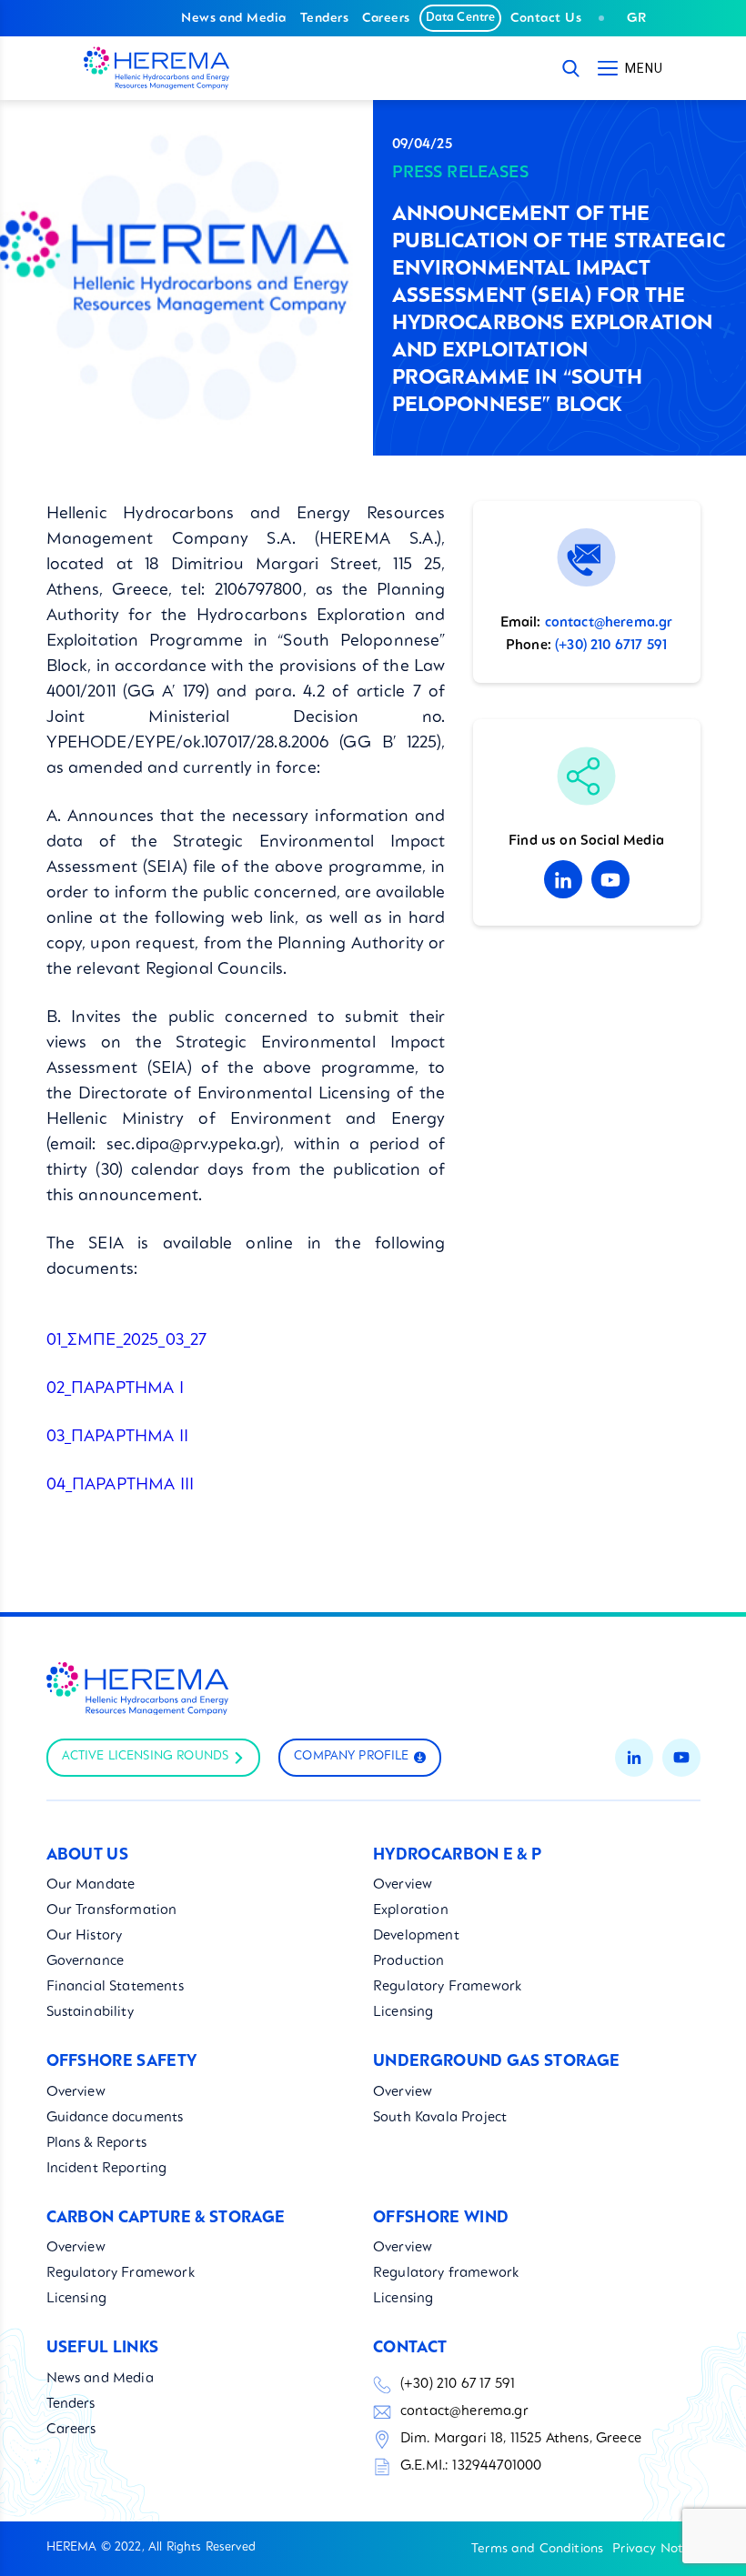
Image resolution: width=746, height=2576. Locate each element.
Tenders (324, 18)
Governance (86, 1962)
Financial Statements (115, 1987)
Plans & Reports (96, 2144)
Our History (85, 1936)
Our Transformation (112, 1911)
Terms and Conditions (537, 2549)
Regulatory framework (446, 2274)
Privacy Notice (656, 2549)
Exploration (411, 1911)
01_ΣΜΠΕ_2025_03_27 (127, 1340)
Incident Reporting (107, 2169)
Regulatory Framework (447, 1987)
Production (409, 1962)
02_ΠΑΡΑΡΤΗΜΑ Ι (115, 1388)
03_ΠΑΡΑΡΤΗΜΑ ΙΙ (117, 1437)
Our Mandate (91, 1885)
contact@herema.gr (609, 623)
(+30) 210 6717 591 (611, 646)
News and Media (234, 18)
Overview (403, 1885)
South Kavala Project (440, 2118)
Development (416, 1936)
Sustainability (90, 2013)
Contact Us (546, 18)
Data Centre (461, 18)
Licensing (403, 2013)
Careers (386, 18)
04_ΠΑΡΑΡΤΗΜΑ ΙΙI (121, 1485)
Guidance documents (115, 2118)
